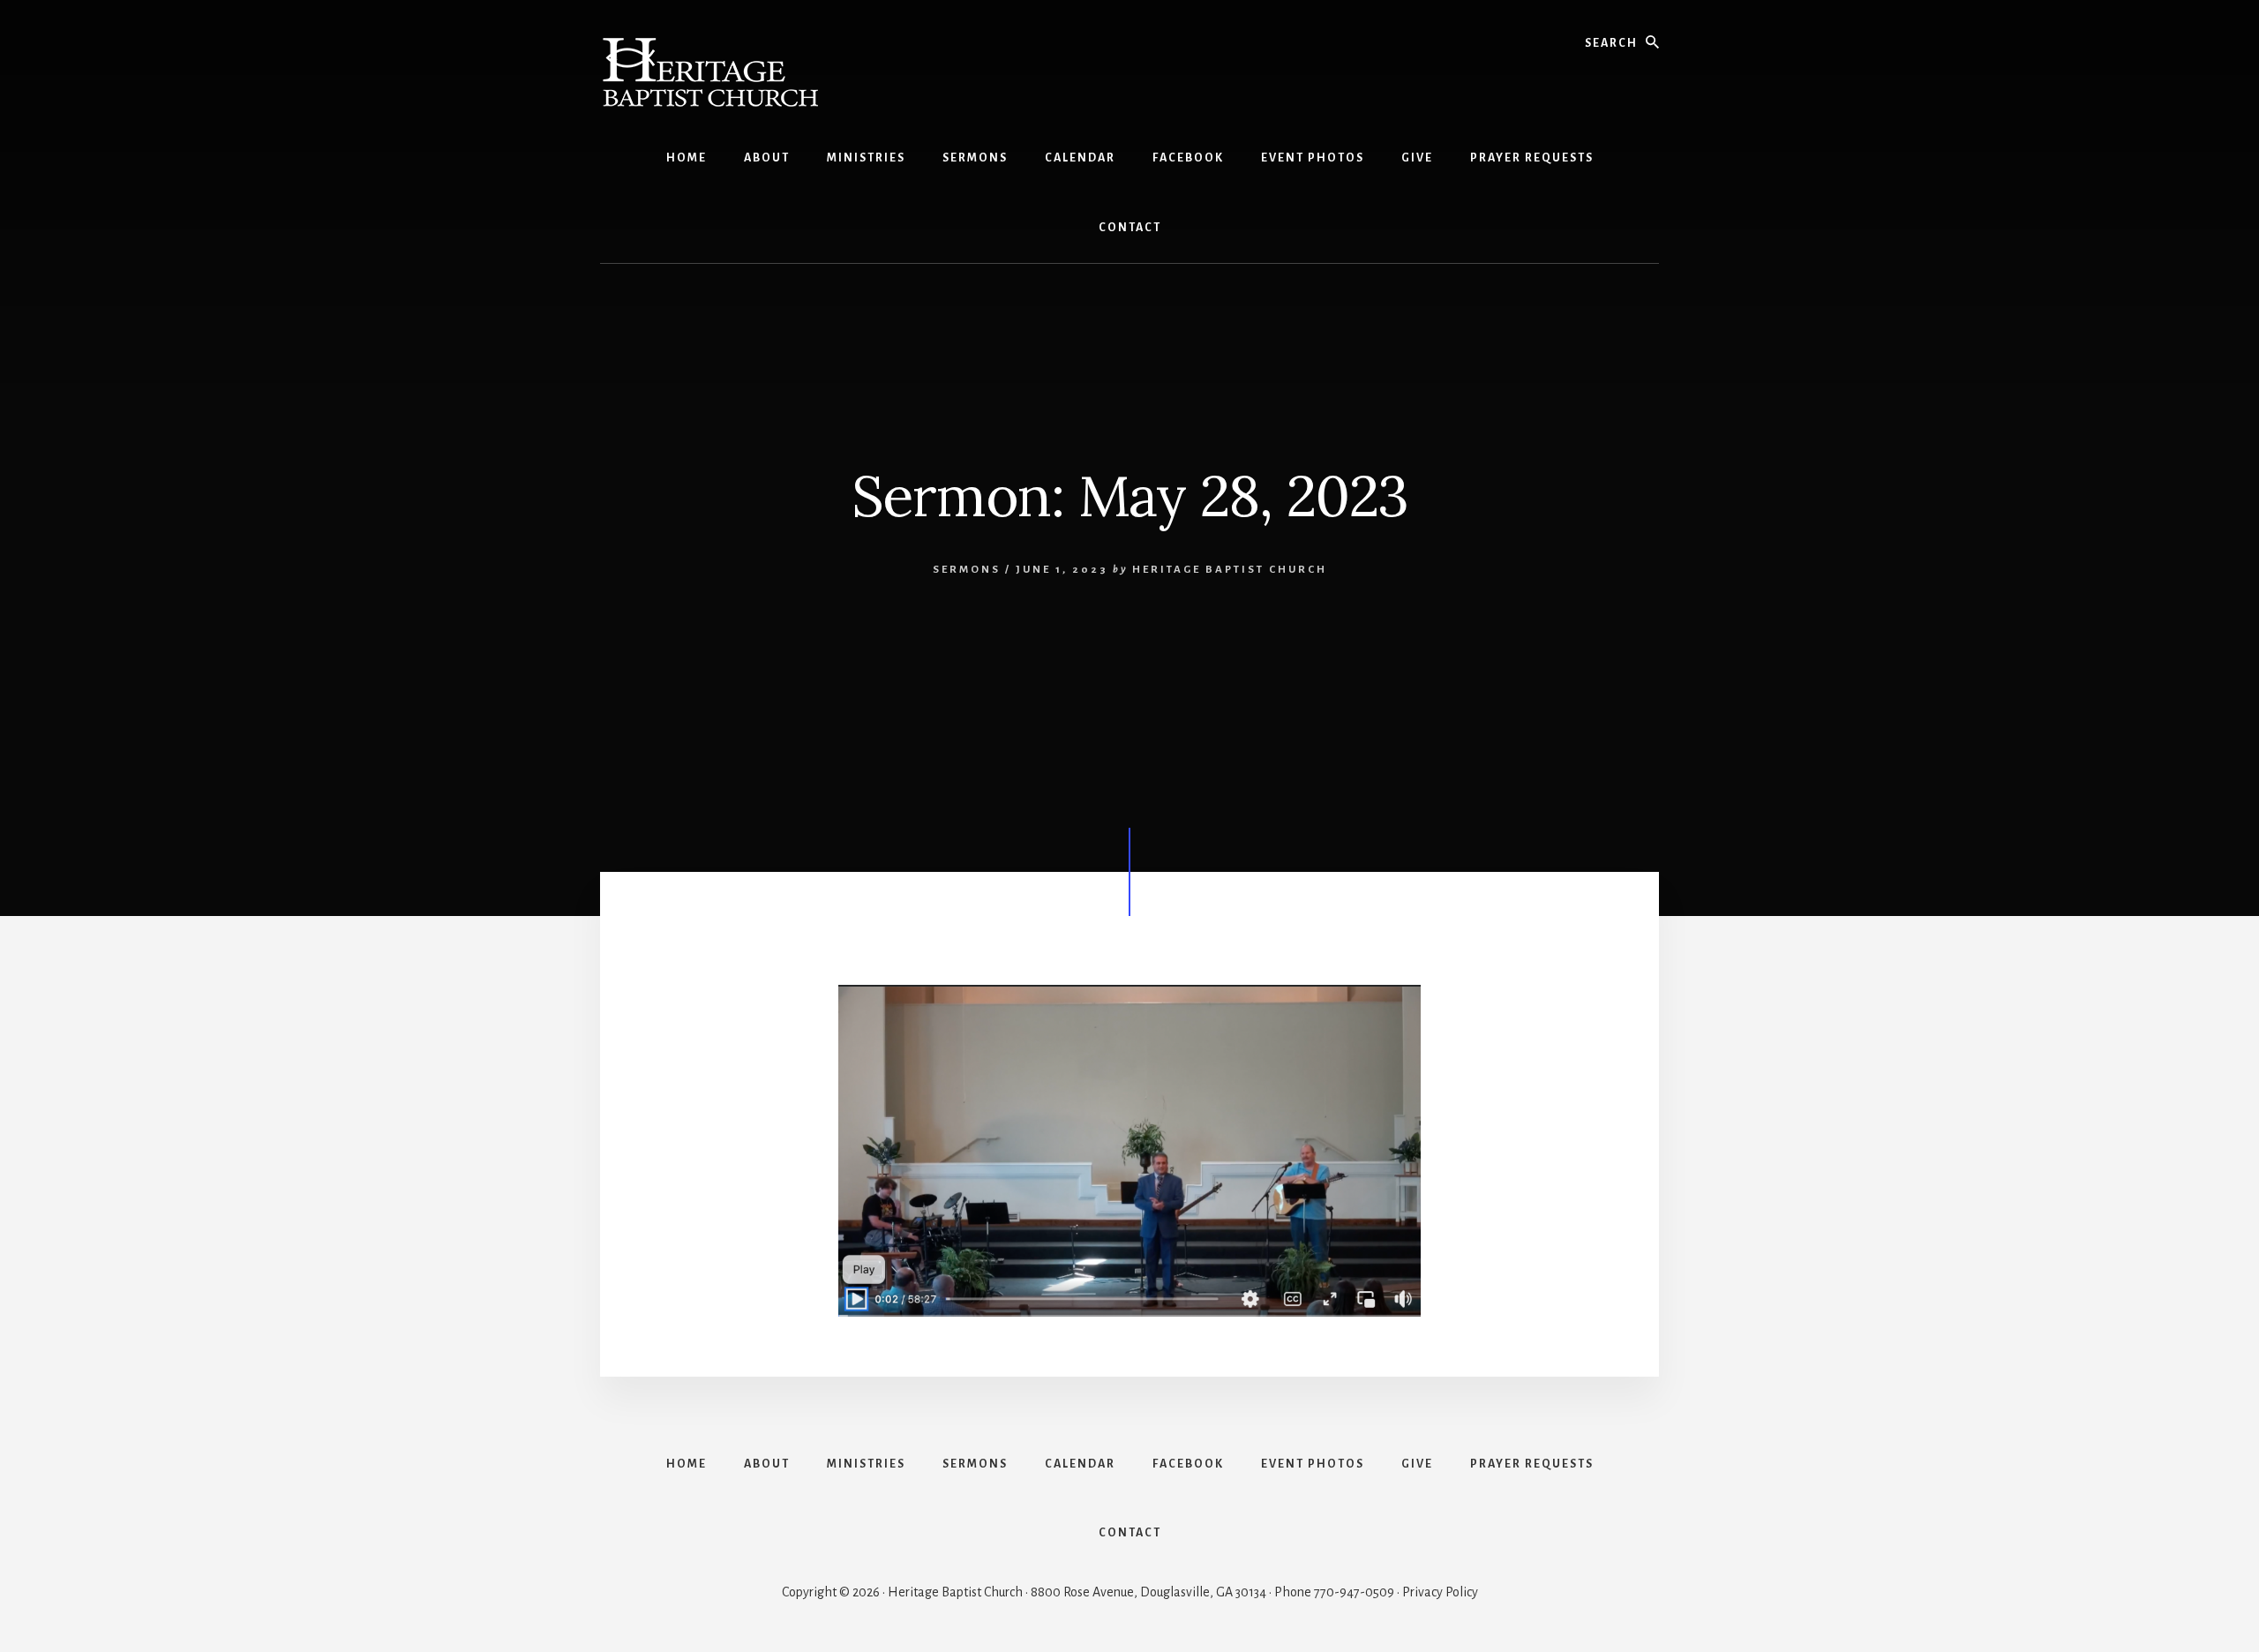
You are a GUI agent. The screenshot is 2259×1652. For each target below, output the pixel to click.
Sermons (967, 570)
